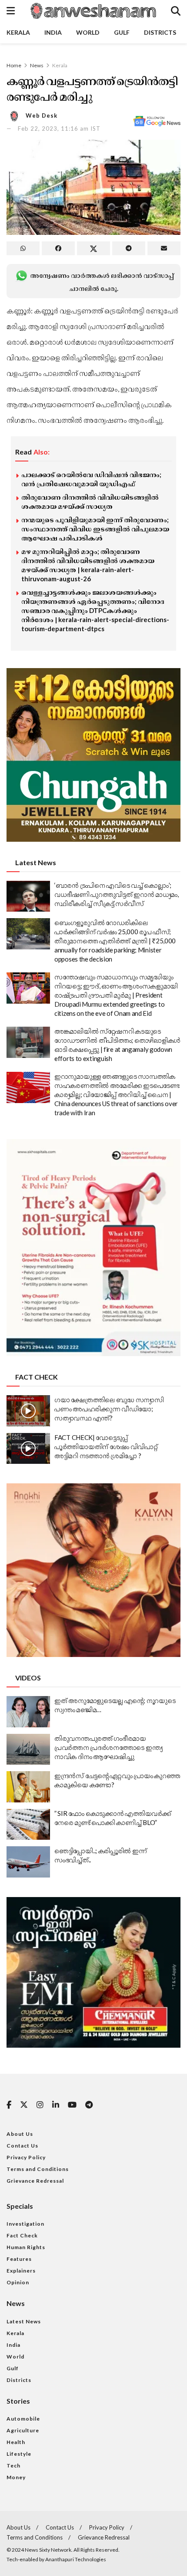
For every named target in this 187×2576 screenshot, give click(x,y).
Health (16, 2442)
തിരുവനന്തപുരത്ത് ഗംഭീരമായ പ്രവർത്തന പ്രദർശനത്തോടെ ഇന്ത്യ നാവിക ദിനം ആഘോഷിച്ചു (108, 1747)
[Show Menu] (11, 11)
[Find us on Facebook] (9, 2105)
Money (16, 2477)
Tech (13, 2466)
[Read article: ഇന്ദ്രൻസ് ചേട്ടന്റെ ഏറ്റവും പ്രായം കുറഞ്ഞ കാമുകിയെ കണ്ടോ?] (28, 1787)
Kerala (18, 32)
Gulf (122, 32)
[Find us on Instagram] (40, 2105)
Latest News (24, 2321)
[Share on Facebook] (58, 248)
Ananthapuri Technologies (76, 2559)
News (37, 65)
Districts (160, 32)
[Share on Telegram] (129, 248)
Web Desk (42, 115)
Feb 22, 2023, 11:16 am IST (59, 128)
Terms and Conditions (38, 2169)
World (88, 32)
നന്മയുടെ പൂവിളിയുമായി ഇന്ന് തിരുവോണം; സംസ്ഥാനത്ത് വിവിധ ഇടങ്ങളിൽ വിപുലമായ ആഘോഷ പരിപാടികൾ (95, 529)
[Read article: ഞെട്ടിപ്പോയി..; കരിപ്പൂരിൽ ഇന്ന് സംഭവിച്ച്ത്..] (28, 1862)
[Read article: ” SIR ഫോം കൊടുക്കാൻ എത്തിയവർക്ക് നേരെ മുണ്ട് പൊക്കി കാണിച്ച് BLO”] (28, 1825)
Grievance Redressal (35, 2181)
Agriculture (23, 2430)
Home (14, 65)
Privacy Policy (26, 2157)
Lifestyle (19, 2454)
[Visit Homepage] (93, 11)
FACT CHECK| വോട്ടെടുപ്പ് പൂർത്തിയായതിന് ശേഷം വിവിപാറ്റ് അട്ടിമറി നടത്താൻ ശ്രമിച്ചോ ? (106, 1446)
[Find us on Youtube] (72, 2105)
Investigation (25, 2224)
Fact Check (22, 2235)
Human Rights (26, 2247)
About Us (20, 2134)
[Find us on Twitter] (24, 2105)
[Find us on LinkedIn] (56, 2105)
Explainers (21, 2271)
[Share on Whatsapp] (23, 248)
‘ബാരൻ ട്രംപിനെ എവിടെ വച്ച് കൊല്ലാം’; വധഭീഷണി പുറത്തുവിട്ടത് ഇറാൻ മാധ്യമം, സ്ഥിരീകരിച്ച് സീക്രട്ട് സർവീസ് (117, 894)
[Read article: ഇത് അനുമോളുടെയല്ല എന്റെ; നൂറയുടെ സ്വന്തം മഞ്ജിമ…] (28, 1712)
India (53, 32)
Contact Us (22, 2146)
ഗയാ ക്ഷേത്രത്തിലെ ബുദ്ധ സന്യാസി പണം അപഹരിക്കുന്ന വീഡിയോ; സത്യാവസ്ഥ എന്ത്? (109, 1409)
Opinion (18, 2282)
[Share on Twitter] (93, 248)
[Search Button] (176, 11)
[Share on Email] (164, 248)
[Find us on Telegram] (89, 2105)
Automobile (23, 2419)
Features (19, 2259)
